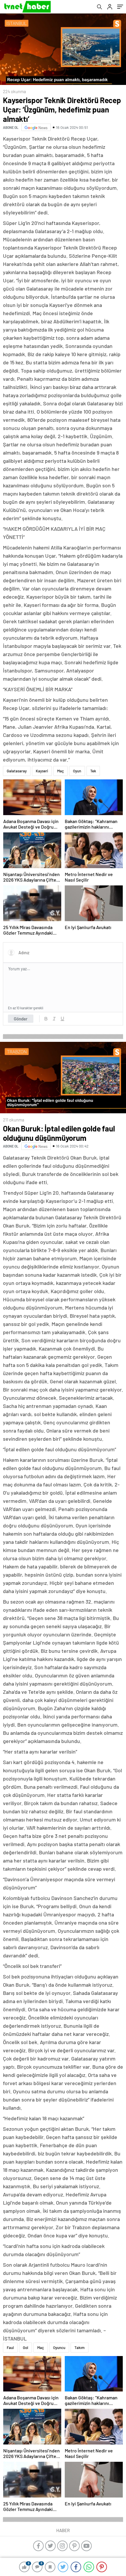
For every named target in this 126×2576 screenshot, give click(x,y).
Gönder (21, 1019)
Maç (61, 771)
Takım (80, 2348)
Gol (25, 2348)
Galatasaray (17, 771)
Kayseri (42, 771)
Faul (10, 2348)
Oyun (77, 771)
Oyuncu (59, 2348)
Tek (93, 771)
